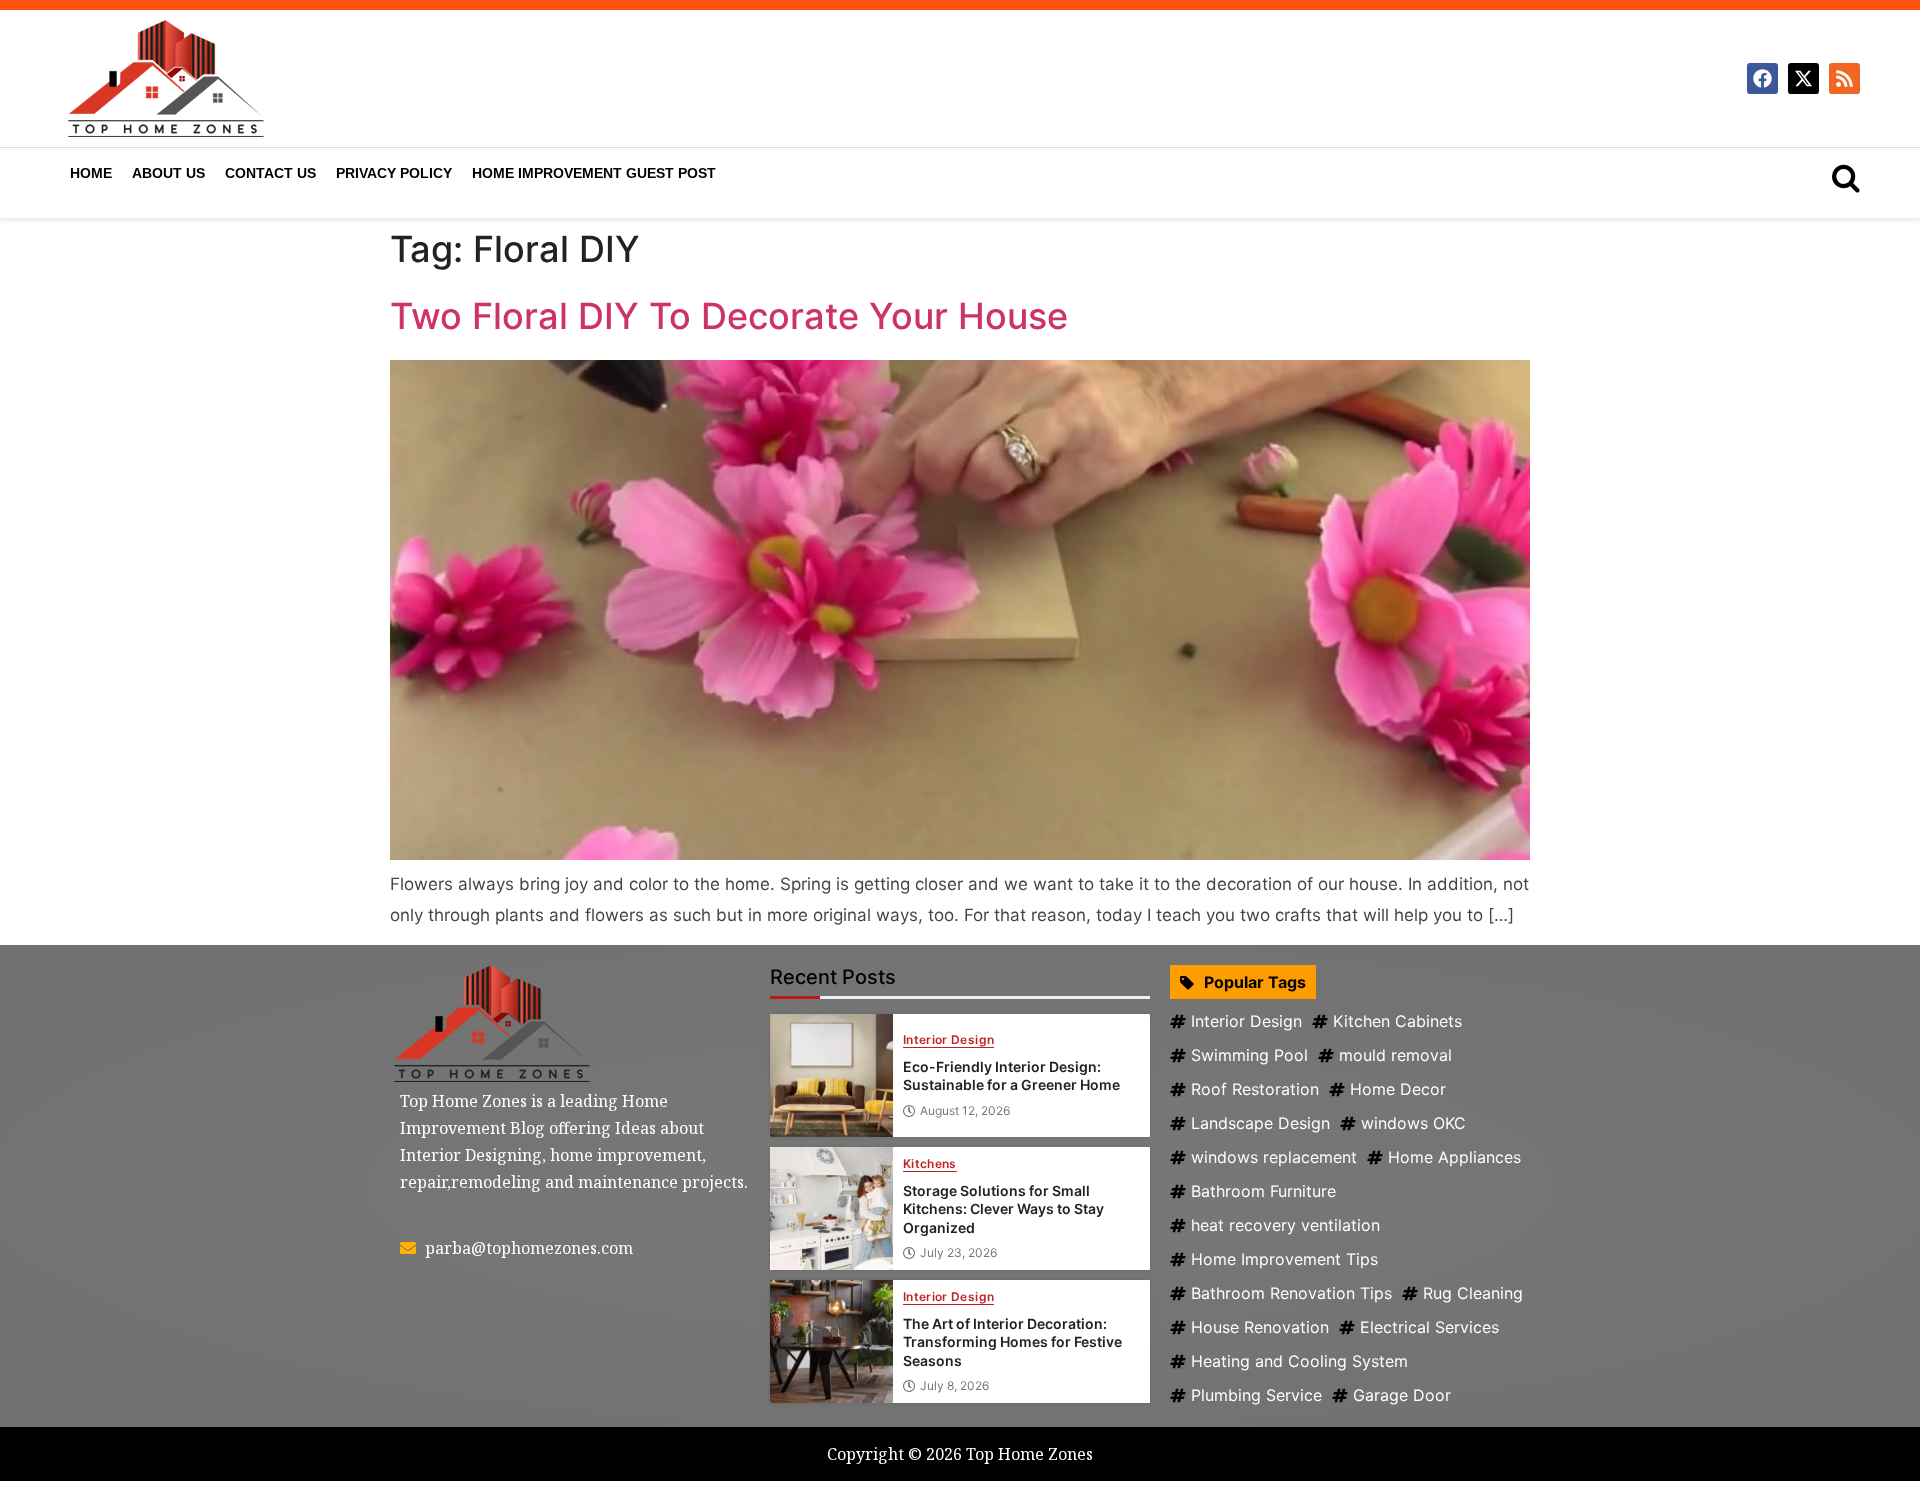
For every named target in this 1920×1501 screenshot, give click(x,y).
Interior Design (948, 1040)
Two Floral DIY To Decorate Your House (729, 316)
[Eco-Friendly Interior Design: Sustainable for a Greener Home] (831, 1075)
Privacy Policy (394, 173)
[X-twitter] (1803, 78)
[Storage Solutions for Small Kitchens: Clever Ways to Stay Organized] (831, 1208)
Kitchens (930, 1164)
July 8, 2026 (954, 1386)
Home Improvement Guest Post (594, 173)
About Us (168, 173)
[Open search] (1846, 178)
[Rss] (1844, 78)
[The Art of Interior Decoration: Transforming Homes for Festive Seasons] (831, 1341)
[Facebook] (1762, 78)
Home (91, 173)
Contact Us (270, 173)
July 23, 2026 (958, 1253)
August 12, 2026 (965, 1111)
